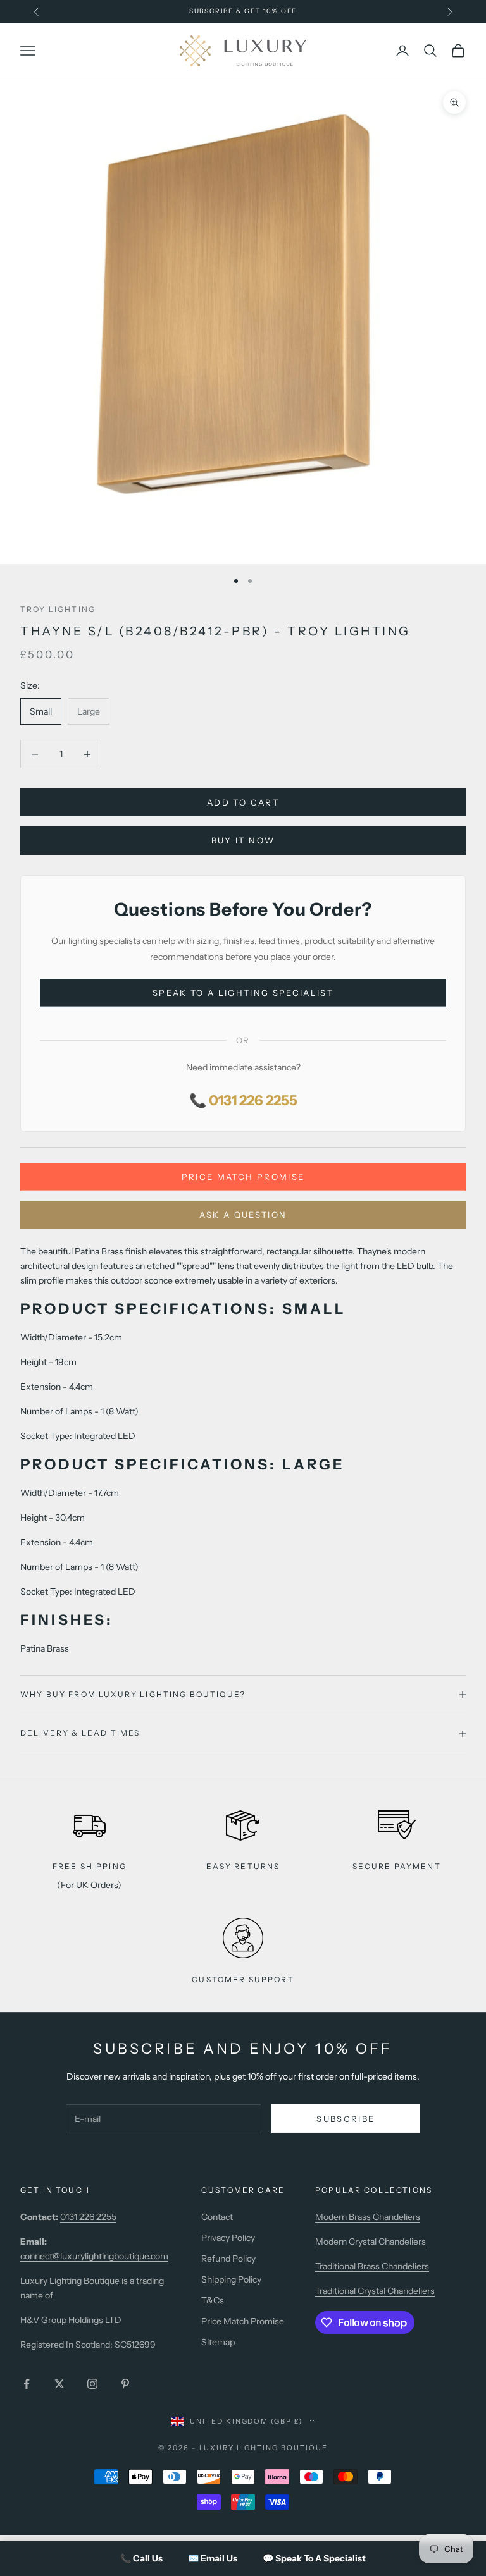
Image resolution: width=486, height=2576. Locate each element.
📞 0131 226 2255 (243, 1101)
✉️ (213, 2558)
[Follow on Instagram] (92, 2384)
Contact (217, 2217)
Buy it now (243, 840)
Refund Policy (228, 2259)
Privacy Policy (228, 2238)
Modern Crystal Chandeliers (371, 2242)
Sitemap (218, 2342)
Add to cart (243, 802)
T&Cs (213, 2300)
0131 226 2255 (88, 2217)
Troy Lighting (58, 609)
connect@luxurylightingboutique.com (94, 2256)
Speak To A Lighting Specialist (243, 993)
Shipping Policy (231, 2279)
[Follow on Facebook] (27, 2384)
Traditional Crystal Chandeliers (375, 2291)
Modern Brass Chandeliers (368, 2217)
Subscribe (346, 2119)
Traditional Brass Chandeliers (372, 2266)
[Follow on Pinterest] (125, 2384)
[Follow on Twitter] (59, 2384)
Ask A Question (243, 1215)
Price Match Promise (243, 1177)
